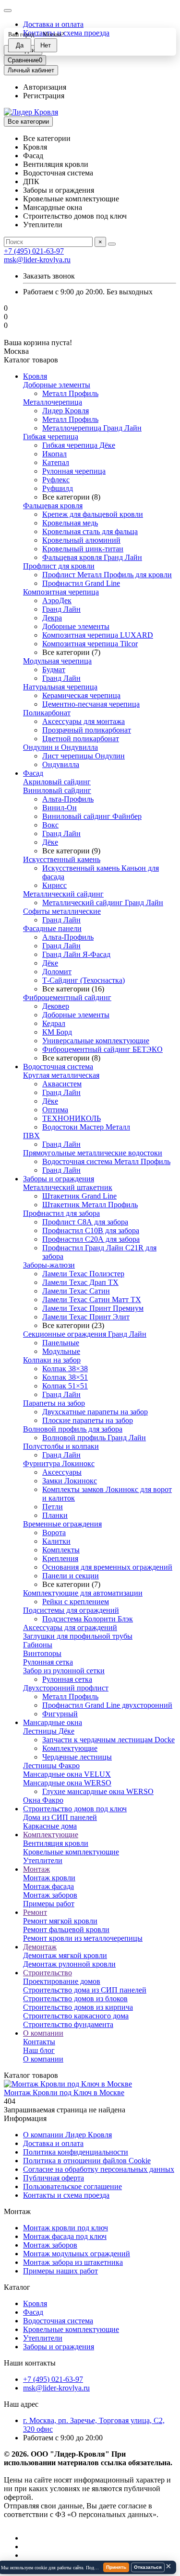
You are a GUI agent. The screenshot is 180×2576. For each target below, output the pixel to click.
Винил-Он (60, 808)
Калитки (56, 1541)
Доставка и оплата (53, 24)
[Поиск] (112, 244)
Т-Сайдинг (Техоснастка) (84, 980)
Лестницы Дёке (49, 1731)
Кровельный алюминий (81, 540)
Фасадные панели (52, 928)
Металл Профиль (70, 393)
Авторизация (45, 87)
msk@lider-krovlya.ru (37, 260)
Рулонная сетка (48, 1662)
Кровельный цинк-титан (83, 549)
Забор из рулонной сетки (64, 1671)
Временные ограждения (62, 1524)
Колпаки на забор (52, 1360)
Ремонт (35, 1912)
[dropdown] (8, 11)
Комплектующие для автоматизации (83, 1593)
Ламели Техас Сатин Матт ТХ (92, 1300)
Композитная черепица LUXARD (98, 635)
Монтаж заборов (50, 1895)
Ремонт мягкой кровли (60, 1921)
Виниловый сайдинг (57, 790)
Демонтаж (40, 1947)
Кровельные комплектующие (71, 1852)
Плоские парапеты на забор (88, 1420)
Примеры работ (49, 1904)
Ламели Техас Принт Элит (86, 1317)
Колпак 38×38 (65, 1369)
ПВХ (31, 1136)
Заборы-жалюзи (49, 1265)
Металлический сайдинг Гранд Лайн (103, 903)
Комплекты (61, 1550)
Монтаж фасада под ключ (65, 2236)
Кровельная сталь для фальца (90, 531)
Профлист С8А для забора (85, 1222)
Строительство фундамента (68, 2024)
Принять (116, 2567)
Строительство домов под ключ (75, 1809)
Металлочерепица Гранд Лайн (92, 428)
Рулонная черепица (74, 471)
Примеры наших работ (60, 2271)
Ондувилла (61, 764)
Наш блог (39, 2050)
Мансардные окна (53, 1722)
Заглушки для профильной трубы (78, 1636)
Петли (53, 1507)
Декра (52, 618)
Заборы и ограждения (59, 1179)
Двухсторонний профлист (66, 1688)
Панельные (61, 1343)
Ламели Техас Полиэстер (83, 1274)
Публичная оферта (54, 2178)
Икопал (54, 454)
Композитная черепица (61, 592)
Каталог (17, 2287)
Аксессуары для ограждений (70, 1627)
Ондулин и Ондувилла (60, 747)
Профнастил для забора (61, 1213)
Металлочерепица (53, 402)
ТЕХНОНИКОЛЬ (72, 1118)
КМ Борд (57, 1032)
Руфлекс (56, 480)
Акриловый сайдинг (57, 782)
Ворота (54, 1533)
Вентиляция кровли (56, 1843)
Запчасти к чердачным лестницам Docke (108, 1740)
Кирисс (54, 885)
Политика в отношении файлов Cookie (87, 2161)
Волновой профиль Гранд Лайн (94, 1438)
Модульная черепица (57, 661)
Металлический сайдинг (63, 894)
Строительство (48, 1973)
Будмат (54, 670)
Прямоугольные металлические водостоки (93, 1153)
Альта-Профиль (68, 799)
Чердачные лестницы (77, 1757)
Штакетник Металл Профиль (90, 1205)
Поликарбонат (47, 713)
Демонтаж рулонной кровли (69, 1964)
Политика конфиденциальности (76, 2152)
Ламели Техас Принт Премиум (93, 1308)
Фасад (33, 773)
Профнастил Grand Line (81, 583)
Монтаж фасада (48, 1886)
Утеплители (43, 1860)
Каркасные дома (50, 1826)
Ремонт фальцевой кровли (66, 1929)
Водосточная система (58, 1067)
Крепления (60, 1558)
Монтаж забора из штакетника (73, 2262)
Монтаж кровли (49, 1878)
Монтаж (36, 1869)
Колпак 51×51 (65, 1386)
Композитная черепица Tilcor (90, 644)
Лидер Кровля (66, 411)
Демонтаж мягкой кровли (65, 1955)
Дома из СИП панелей (60, 1817)
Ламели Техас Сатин (76, 1291)
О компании (43, 2033)
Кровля (35, 376)
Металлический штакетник (68, 1187)
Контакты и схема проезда (66, 2195)
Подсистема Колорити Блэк (88, 1619)
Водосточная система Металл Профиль (106, 1161)
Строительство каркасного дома (76, 2016)
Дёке (50, 842)
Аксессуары (62, 1472)
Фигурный (60, 1714)
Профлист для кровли (59, 566)
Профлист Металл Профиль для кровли (107, 575)
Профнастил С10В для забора (91, 1230)
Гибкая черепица (51, 437)
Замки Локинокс (70, 1481)
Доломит (57, 972)
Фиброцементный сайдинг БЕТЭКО (102, 1049)
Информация (25, 2118)
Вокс (50, 825)
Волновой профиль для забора (73, 1429)
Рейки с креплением (76, 1602)
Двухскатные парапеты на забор (95, 1412)
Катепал (56, 462)
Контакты (39, 2042)
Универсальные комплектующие (96, 1041)
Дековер (56, 1006)
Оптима (55, 1110)
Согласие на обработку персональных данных (99, 2169)
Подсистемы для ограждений (71, 1610)
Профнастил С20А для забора (91, 1239)
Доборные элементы (57, 385)
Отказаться (148, 2567)
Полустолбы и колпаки (61, 1446)
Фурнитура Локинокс (59, 1463)
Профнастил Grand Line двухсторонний (107, 1705)
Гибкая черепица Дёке (79, 445)
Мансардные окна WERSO (67, 1783)
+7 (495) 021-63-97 (34, 251)
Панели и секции (71, 1576)
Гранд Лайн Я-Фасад (76, 954)
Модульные (61, 1351)
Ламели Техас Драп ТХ (80, 1282)
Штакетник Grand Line (79, 1196)
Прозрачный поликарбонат (87, 730)
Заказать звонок (49, 276)
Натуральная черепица (60, 687)
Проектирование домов (62, 1981)
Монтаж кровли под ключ (66, 2228)
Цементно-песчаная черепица (91, 704)
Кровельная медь (70, 523)
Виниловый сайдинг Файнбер (92, 816)
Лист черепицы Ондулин (84, 756)
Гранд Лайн (61, 609)
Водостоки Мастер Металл (86, 1127)
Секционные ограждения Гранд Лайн (85, 1334)
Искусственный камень (62, 859)
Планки (55, 1515)
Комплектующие (70, 1748)
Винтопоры (42, 1653)
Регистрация (44, 96)
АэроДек (57, 600)
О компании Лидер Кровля (67, 2135)
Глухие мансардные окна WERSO (98, 1791)
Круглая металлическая (61, 1075)
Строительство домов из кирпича (78, 2007)
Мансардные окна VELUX (67, 1774)
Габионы (38, 1645)
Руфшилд (58, 488)
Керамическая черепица (81, 695)
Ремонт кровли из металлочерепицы (83, 1938)
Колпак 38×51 (65, 1377)
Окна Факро (43, 1800)
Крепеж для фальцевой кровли (93, 514)
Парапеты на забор (54, 1403)
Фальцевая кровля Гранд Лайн (92, 557)
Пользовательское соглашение (72, 2186)
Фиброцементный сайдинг (67, 997)
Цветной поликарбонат (81, 739)
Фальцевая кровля (53, 506)
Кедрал (54, 1023)
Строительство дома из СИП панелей (85, 1990)
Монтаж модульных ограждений (77, 2254)
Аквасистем (62, 1084)
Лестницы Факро (51, 1766)
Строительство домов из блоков (75, 1999)
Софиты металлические (62, 911)
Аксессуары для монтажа (84, 721)
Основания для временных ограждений (107, 1567)
